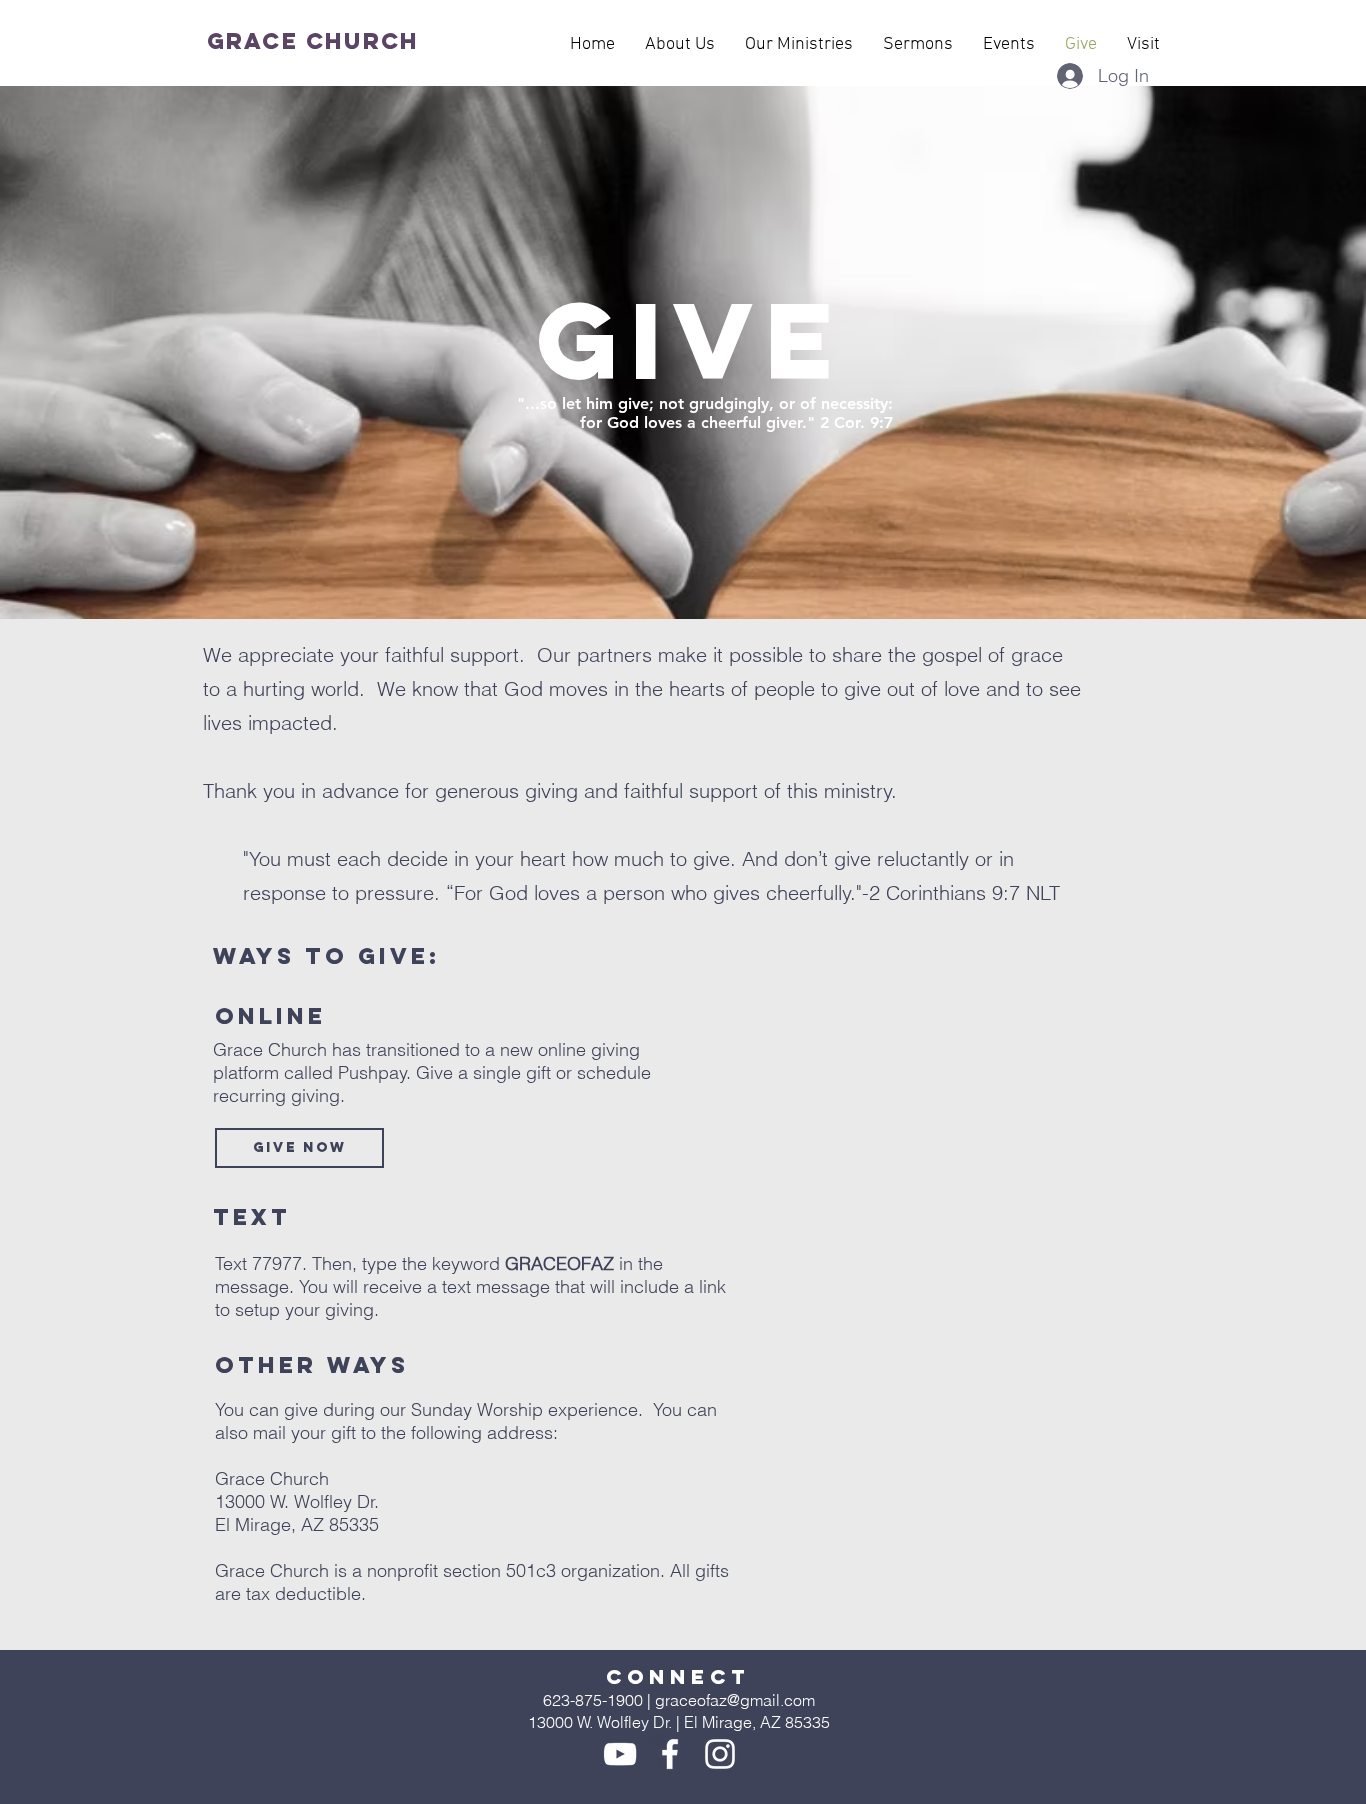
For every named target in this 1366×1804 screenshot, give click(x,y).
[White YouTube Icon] (620, 1754)
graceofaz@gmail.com (735, 1700)
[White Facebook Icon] (670, 1754)
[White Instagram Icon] (720, 1754)
